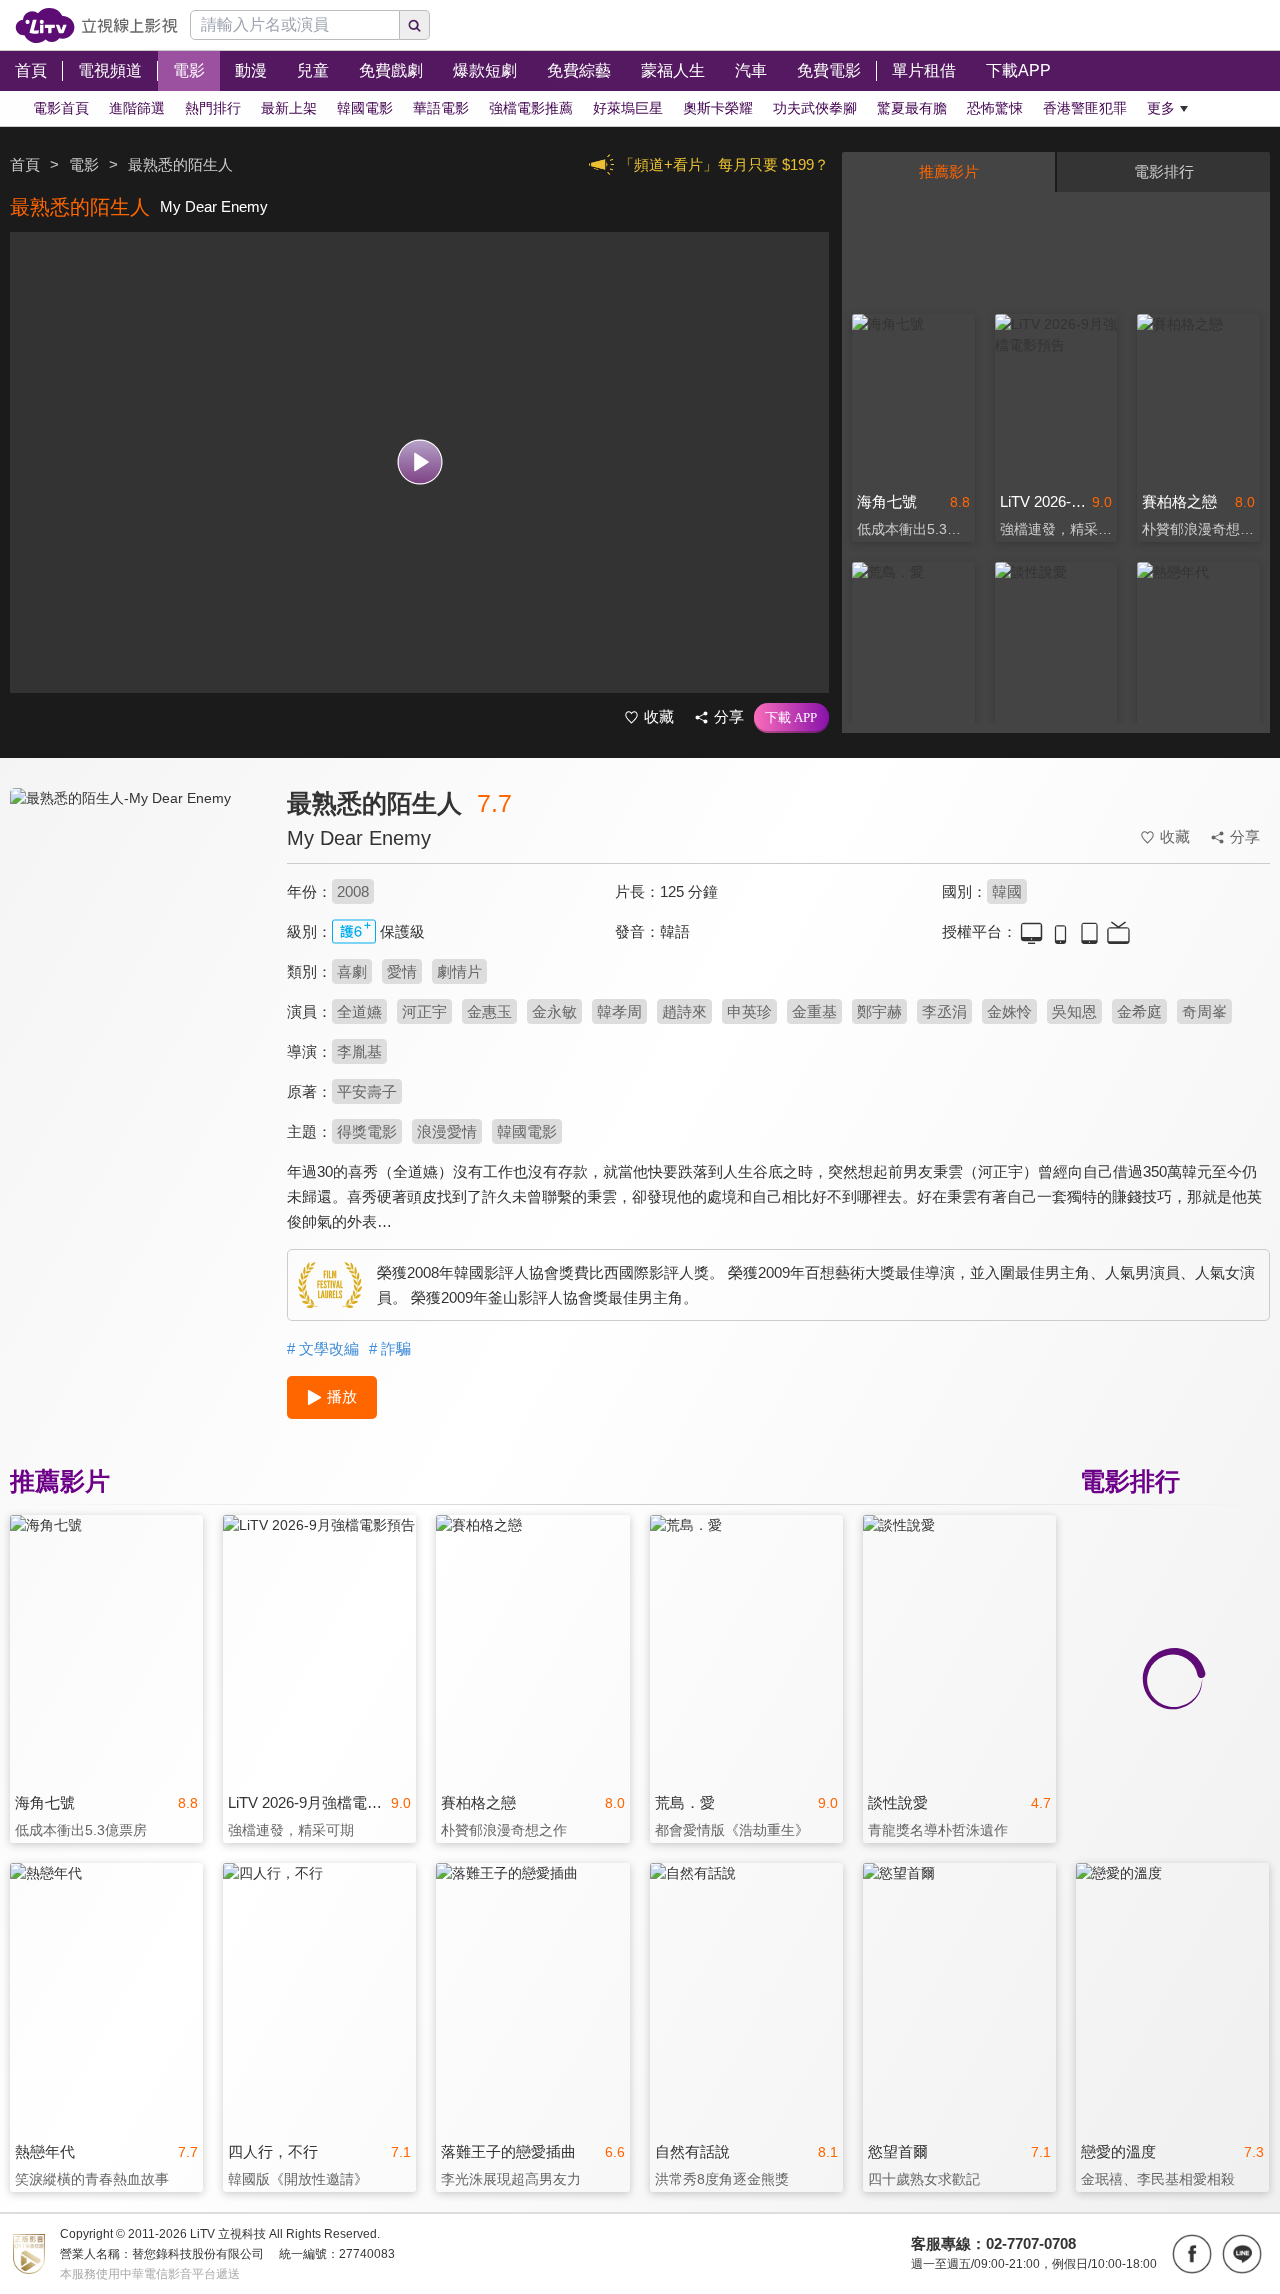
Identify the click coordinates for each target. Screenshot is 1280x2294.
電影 (84, 164)
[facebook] (1192, 2254)
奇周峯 (1204, 1011)
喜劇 (352, 971)
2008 (353, 891)
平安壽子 (367, 1091)
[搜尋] (415, 25)
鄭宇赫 (879, 1011)
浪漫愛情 (447, 1131)
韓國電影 (527, 1131)
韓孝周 (619, 1011)
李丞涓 (944, 1011)
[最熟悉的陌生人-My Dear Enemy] (136, 966)
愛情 (402, 971)
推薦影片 (949, 171)
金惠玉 (489, 1011)
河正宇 (424, 1011)
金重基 (814, 1011)
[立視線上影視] (96, 25)
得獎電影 (367, 1131)
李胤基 (359, 1051)
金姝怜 (1009, 1011)
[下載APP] (791, 718)
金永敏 (554, 1011)
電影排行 (1164, 171)
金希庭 (1139, 1011)
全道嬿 (359, 1011)
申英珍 (749, 1011)
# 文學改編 (323, 1348)
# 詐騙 (390, 1348)
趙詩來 (684, 1011)
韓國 (1007, 891)
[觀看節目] (419, 462)
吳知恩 (1074, 1011)
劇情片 (459, 971)
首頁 (25, 164)
